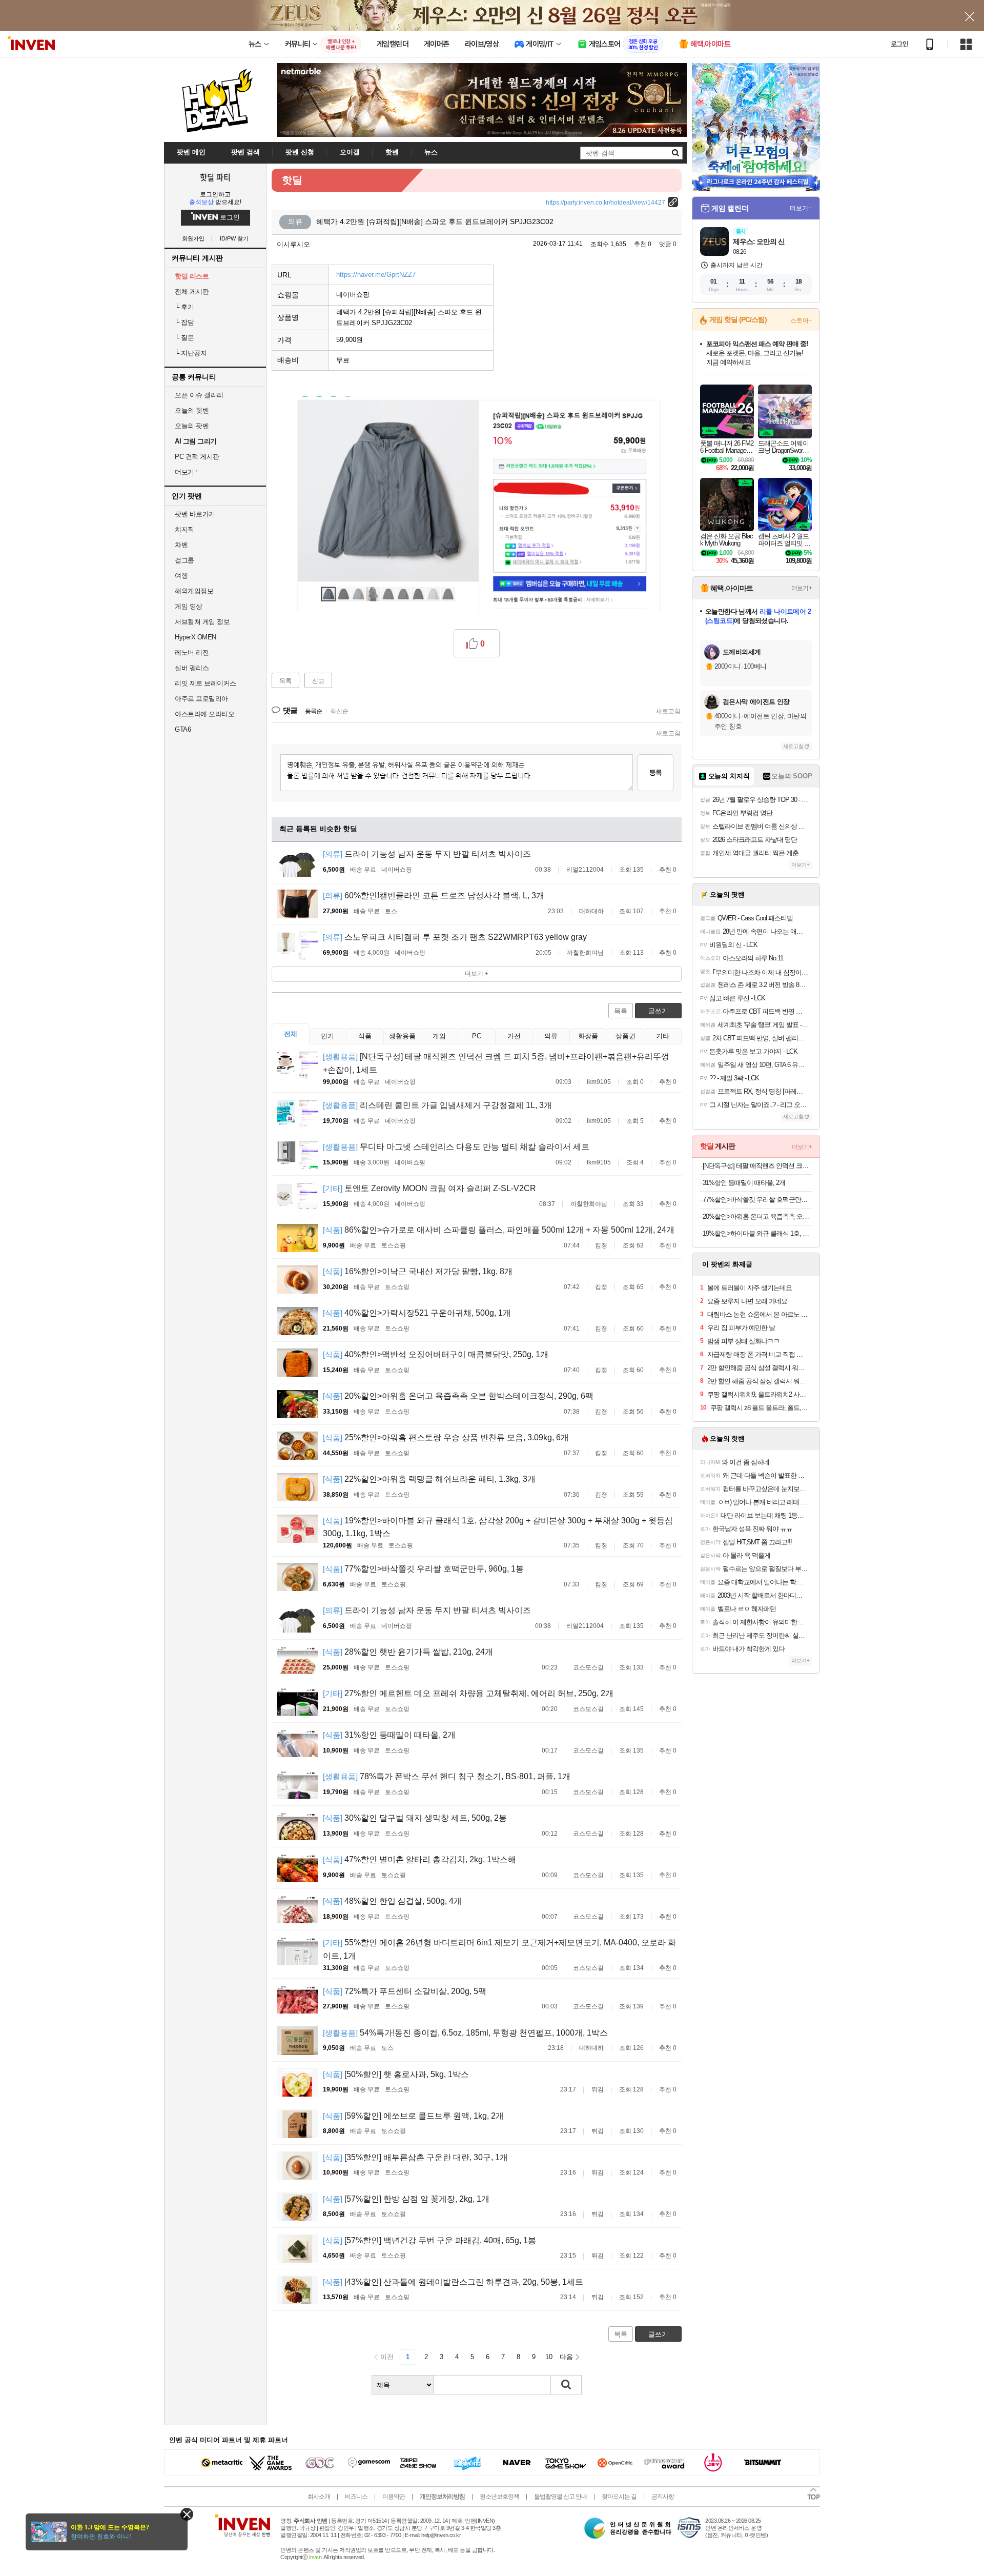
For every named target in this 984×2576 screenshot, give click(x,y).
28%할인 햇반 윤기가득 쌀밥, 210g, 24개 (408, 1652)
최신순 (339, 711)
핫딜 (292, 180)
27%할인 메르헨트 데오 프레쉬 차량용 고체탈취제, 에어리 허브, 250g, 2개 (468, 1693)
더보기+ (801, 208)
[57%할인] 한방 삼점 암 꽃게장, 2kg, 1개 (406, 2199)
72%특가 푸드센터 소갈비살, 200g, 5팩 (405, 1991)
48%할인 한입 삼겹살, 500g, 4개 (392, 1901)
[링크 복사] (673, 202)
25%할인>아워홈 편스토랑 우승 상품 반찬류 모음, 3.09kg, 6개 (446, 1437)
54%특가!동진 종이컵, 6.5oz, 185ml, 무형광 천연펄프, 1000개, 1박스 (465, 2033)
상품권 (626, 1036)
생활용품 (402, 1036)
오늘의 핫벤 (192, 410)
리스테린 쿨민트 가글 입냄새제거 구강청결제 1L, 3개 (437, 1105)
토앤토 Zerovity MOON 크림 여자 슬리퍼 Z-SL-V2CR (429, 1188)
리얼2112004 (585, 870)
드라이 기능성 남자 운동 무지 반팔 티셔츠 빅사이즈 (427, 854)
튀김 (598, 2089)
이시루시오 (293, 244)
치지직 (184, 529)
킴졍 (601, 1245)
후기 (184, 307)
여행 (181, 576)
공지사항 (663, 2497)
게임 (439, 1036)
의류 (551, 1036)
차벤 (181, 545)
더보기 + (477, 974)
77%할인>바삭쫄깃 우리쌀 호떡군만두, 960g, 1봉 (423, 1569)
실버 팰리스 (192, 668)
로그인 (899, 44)
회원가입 (193, 239)
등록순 (313, 711)
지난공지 (191, 353)
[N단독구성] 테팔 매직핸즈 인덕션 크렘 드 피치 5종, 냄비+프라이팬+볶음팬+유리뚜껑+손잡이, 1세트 (496, 1063)
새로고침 (668, 711)
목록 (285, 681)
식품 (365, 1036)
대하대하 (591, 911)
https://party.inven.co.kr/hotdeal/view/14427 (606, 203)
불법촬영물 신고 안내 (560, 2497)
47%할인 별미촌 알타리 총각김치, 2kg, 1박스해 (419, 1859)
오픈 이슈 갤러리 (199, 395)
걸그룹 (184, 560)
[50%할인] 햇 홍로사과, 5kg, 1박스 (396, 2074)
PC (477, 1036)
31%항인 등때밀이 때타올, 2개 (389, 1735)
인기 (327, 1036)
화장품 (588, 1036)
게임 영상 (189, 606)
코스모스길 (588, 1667)
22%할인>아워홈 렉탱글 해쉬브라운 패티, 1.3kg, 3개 (429, 1479)
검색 (566, 2385)
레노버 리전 (192, 652)
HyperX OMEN (196, 637)
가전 (514, 1036)
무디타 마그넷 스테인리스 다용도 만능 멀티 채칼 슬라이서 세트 (456, 1147)
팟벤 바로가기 (195, 514)
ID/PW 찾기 (234, 239)
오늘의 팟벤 (192, 426)
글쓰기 (658, 1011)
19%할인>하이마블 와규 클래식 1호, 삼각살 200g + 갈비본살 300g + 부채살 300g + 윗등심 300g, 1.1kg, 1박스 (498, 1527)
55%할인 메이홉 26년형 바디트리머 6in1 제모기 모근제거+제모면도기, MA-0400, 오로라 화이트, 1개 (499, 1949)
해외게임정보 (194, 591)
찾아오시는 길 (619, 2497)
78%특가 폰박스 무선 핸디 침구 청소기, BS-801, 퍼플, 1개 (447, 1776)
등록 (655, 772)
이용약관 (394, 2497)
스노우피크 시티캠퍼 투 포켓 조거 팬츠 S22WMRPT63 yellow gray (455, 937)
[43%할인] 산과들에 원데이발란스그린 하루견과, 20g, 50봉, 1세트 (453, 2282)
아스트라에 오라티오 (204, 714)
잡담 (184, 322)
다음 (566, 2357)
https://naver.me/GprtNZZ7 (376, 275)
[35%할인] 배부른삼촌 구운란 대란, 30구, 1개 (415, 2157)
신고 (318, 681)
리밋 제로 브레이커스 (206, 683)
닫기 (187, 2514)
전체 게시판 (192, 291)
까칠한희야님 (585, 953)
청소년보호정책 (499, 2497)
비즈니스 (356, 2497)
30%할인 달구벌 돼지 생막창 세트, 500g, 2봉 (415, 1818)
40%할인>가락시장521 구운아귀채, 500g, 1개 (417, 1313)
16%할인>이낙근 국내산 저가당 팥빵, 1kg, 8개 (418, 1271)
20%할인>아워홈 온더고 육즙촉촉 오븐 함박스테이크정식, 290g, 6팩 (458, 1396)
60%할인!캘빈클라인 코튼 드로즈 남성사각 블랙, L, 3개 (434, 895)
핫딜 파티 (215, 177)
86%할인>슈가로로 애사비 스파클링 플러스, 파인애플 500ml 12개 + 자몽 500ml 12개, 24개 (499, 1230)
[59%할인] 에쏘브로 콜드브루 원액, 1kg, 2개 (413, 2116)
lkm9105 (599, 1082)
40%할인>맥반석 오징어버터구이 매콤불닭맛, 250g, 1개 (436, 1354)
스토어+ (801, 320)
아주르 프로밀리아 (201, 699)
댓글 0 (668, 244)
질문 (184, 338)
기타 (663, 1036)
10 (549, 2357)
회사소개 (319, 2497)
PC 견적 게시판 (197, 457)
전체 (291, 1034)
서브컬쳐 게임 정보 (202, 622)
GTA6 (183, 729)
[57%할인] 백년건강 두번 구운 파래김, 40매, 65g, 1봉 (429, 2240)
